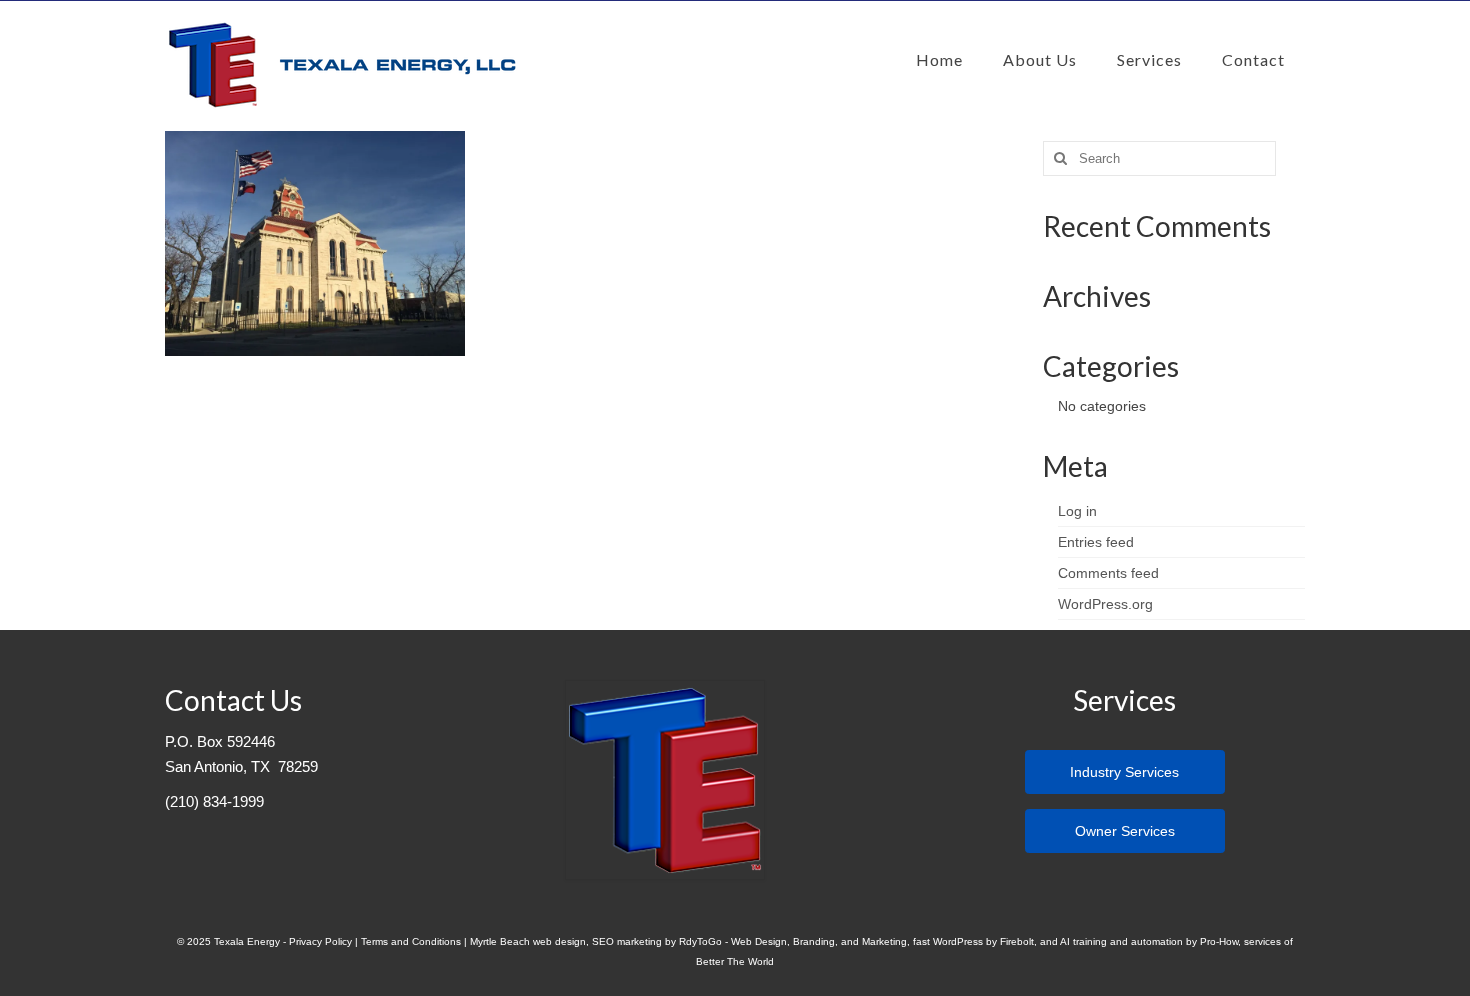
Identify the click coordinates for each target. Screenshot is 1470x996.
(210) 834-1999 (214, 802)
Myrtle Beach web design (528, 941)
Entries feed (1096, 542)
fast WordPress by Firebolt (973, 941)
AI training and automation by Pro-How (1149, 941)
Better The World (735, 961)
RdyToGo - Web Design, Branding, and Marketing (793, 941)
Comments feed (1108, 573)
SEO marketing (627, 941)
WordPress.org (1105, 604)
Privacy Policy (320, 941)
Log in (1077, 511)
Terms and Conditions (411, 941)
